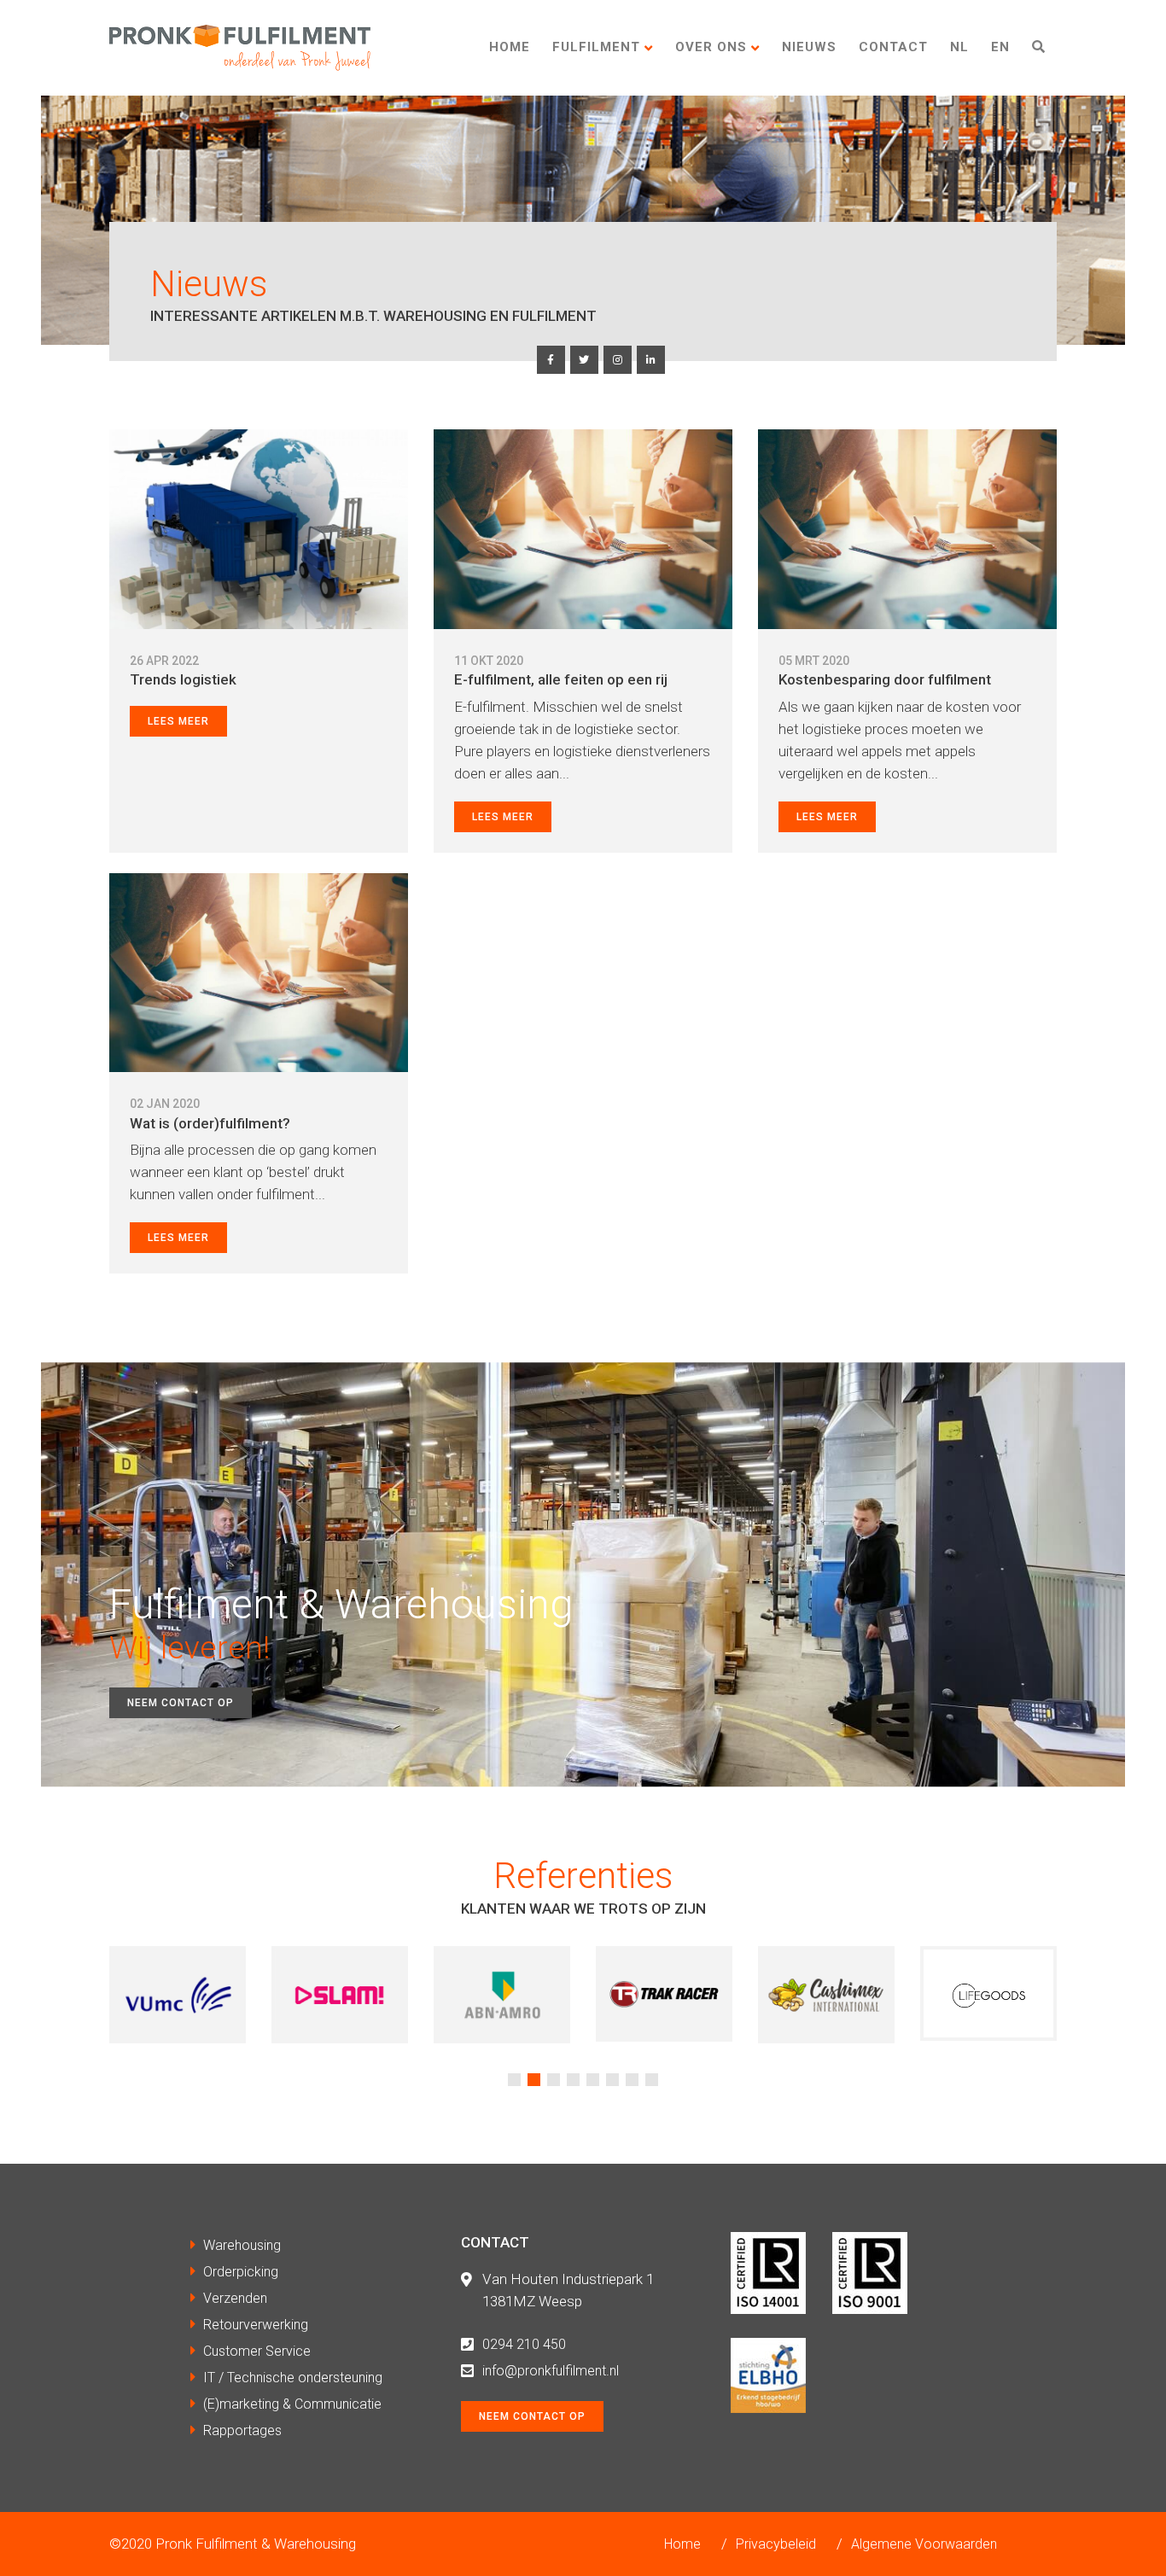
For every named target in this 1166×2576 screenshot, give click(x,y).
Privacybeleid (776, 2544)
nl (959, 47)
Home (510, 47)
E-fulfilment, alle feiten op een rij (561, 679)
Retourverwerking (256, 2325)
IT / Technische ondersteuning (293, 2378)
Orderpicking (241, 2272)
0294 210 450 (524, 2344)
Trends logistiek (183, 679)
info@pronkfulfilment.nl (551, 2371)
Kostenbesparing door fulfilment (885, 679)
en (1000, 47)
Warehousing (242, 2245)
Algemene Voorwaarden (924, 2544)
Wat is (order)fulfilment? (210, 1123)
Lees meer (178, 721)
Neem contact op (181, 1703)
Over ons (711, 47)
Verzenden (235, 2298)
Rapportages (242, 2430)
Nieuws (809, 47)
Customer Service (257, 2351)
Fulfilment (596, 47)
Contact (893, 47)
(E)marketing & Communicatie (292, 2404)
